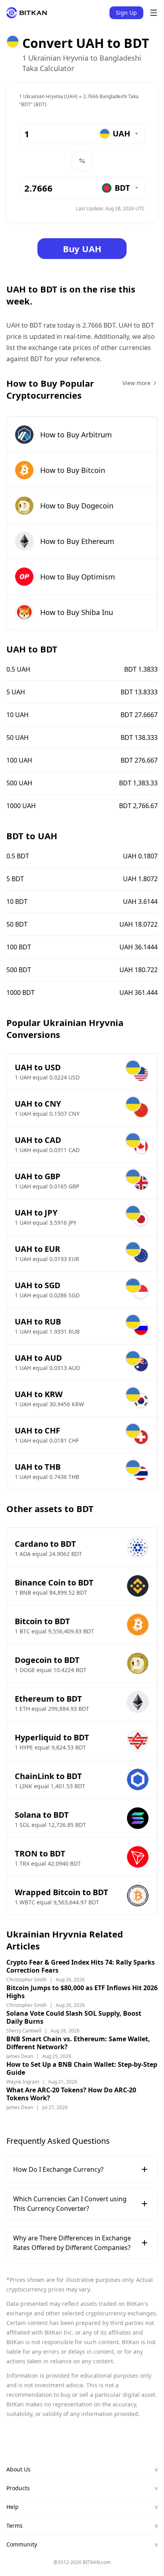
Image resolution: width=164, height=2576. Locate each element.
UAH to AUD (38, 1358)
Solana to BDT (42, 1815)
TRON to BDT (40, 1853)
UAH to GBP (38, 1176)
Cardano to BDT (45, 1544)
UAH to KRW (39, 1394)
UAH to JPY (36, 1213)
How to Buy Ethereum (77, 541)
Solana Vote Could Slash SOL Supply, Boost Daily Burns (74, 2017)
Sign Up (126, 13)
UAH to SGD (38, 1285)
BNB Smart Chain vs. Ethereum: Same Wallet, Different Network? (78, 2043)
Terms (82, 2526)
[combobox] (119, 134)
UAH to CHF (37, 1430)
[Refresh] (82, 161)
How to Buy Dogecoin (77, 506)
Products (82, 2488)
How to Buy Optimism (78, 577)
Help (82, 2507)
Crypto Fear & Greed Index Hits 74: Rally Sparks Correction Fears (81, 1966)
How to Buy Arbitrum (76, 435)
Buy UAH (82, 249)
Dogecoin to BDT (47, 1660)
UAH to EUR (37, 1249)
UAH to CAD (38, 1140)
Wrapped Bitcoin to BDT (61, 1892)
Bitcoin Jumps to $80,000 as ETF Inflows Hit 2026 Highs (82, 1992)
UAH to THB (38, 1467)
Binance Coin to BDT (54, 1583)
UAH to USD (38, 1067)
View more (137, 383)
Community (82, 2544)
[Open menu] (154, 13)
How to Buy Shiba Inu (77, 612)
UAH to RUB (38, 1322)
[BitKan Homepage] (27, 13)
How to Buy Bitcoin (73, 470)
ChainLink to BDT (48, 1776)
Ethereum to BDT (48, 1699)
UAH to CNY (38, 1104)
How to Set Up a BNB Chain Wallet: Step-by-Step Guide (82, 2068)
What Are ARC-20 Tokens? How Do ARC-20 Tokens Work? (71, 2094)
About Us (82, 2469)
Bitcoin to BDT (42, 1621)
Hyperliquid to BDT (52, 1737)
